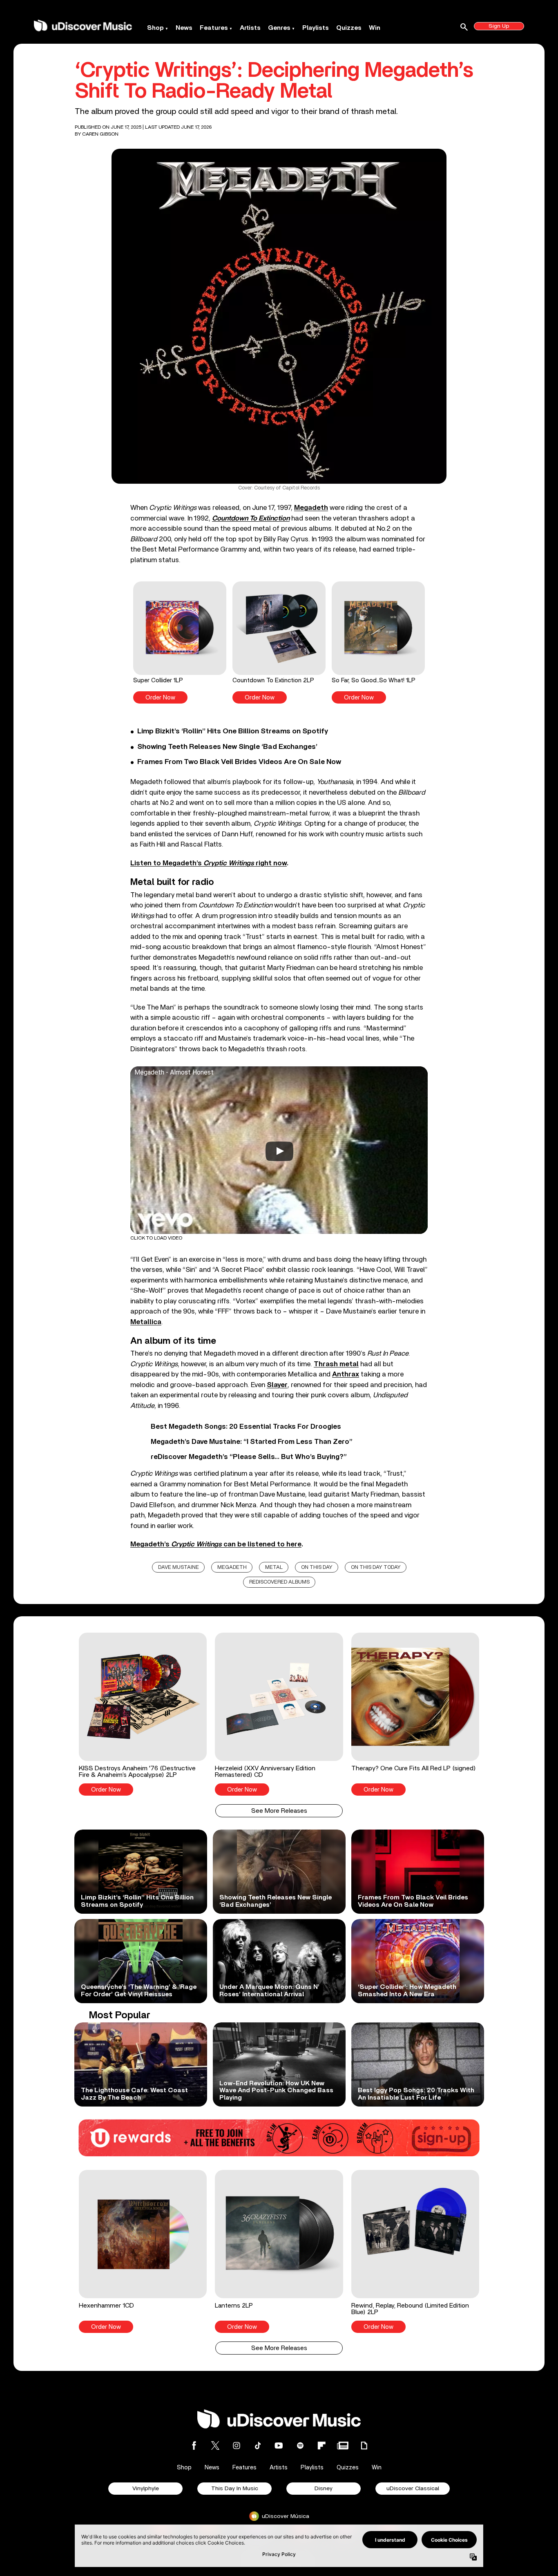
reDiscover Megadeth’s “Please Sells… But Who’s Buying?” (249, 1457)
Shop (155, 28)
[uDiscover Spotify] (300, 2445)
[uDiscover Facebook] (194, 2445)
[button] (180, 642)
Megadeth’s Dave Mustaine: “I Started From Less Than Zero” (252, 1442)
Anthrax (346, 1374)
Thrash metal (336, 1364)
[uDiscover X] (215, 2445)
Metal (274, 1567)
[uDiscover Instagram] (237, 2445)
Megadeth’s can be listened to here (216, 1544)
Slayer (277, 1385)
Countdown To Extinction (251, 518)
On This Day (317, 1567)
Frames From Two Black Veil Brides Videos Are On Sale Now (239, 762)
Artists (250, 28)
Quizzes (349, 28)
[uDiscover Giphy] (364, 2445)
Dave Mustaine (179, 1567)
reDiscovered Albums (279, 1582)
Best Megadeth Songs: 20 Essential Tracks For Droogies (246, 1427)
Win (375, 28)
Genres (279, 28)
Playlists (316, 28)
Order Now (160, 698)
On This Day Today (376, 1567)
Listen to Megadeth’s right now (209, 863)
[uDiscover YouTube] (279, 2445)
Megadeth (311, 508)
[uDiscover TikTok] (258, 2445)
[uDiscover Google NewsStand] (343, 2445)
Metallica (146, 1322)
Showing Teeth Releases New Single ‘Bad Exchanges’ (227, 747)
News (184, 28)
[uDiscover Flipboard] (321, 2445)
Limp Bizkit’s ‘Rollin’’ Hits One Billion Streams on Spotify (233, 731)
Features (214, 28)
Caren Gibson (100, 134)
